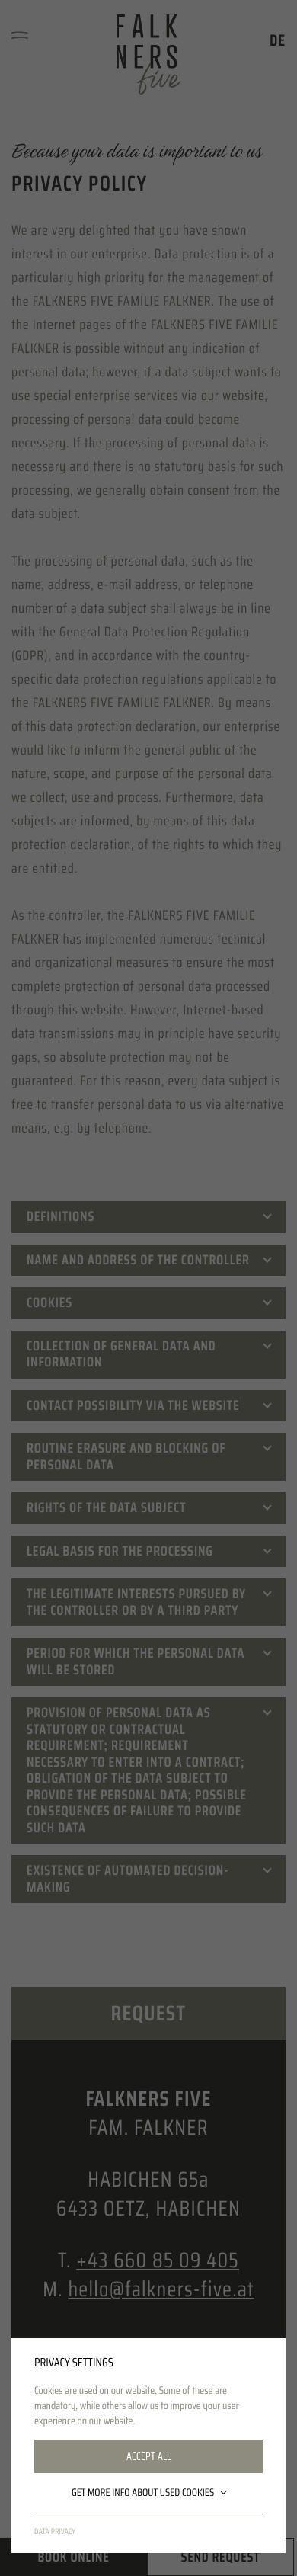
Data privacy (55, 2531)
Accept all (148, 2456)
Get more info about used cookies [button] (143, 2493)
